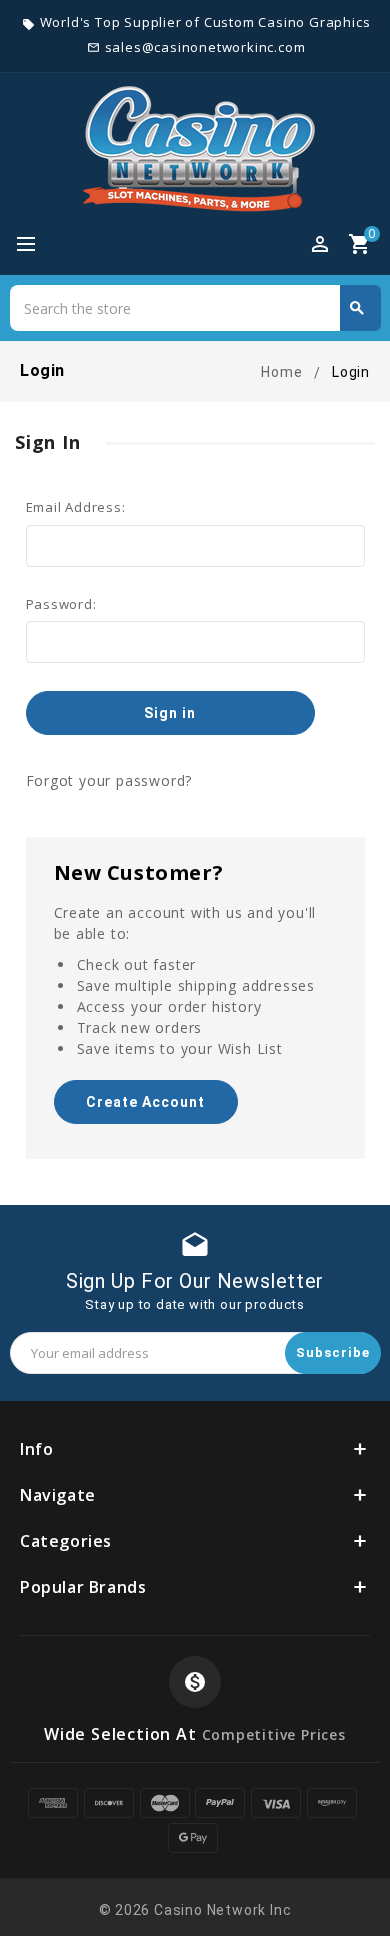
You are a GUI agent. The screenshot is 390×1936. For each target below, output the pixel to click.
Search (357, 308)
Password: (61, 604)
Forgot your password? (109, 780)
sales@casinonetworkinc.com (205, 47)
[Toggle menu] (35, 245)
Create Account (145, 1102)
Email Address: (76, 507)
